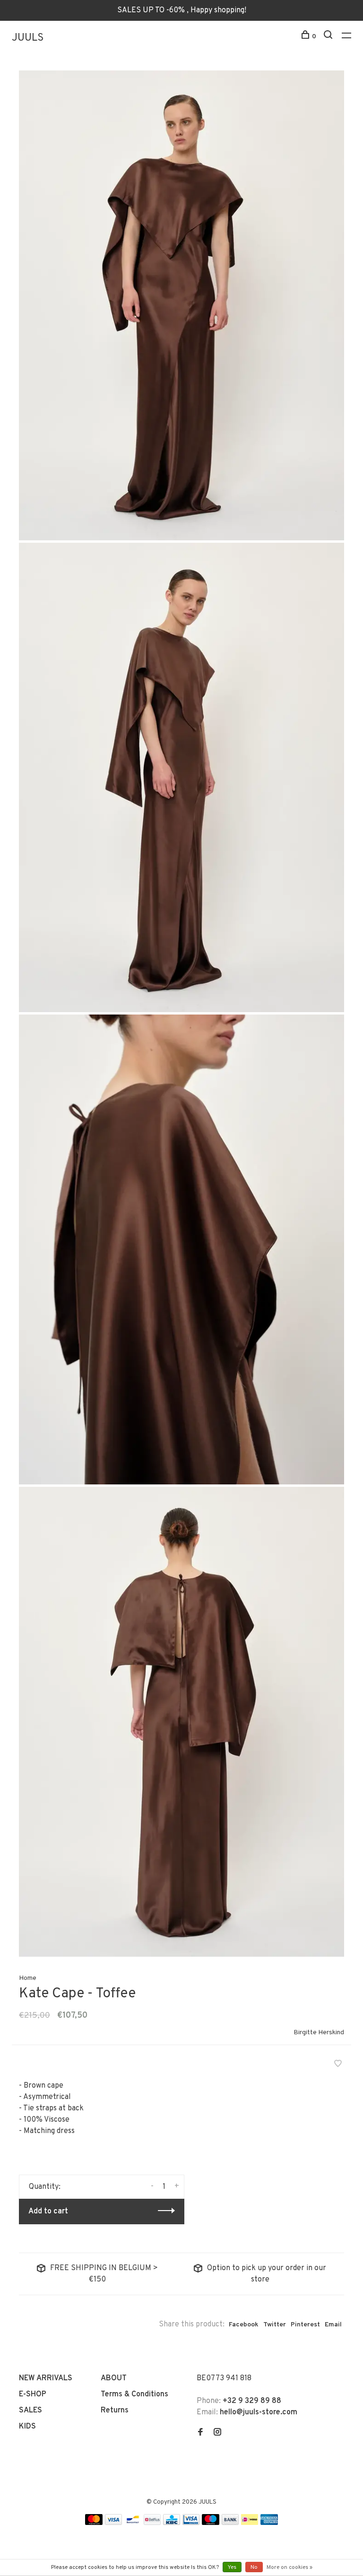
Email (333, 2325)
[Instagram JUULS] (217, 2433)
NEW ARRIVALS (46, 2378)
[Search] (329, 37)
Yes (232, 2567)
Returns (115, 2411)
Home (28, 1978)
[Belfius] (152, 2523)
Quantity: (45, 2187)
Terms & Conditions (134, 2394)
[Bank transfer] (230, 2523)
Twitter (275, 2325)
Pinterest (305, 2325)
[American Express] (269, 2523)
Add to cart (48, 2212)
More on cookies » (290, 2567)
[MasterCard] (94, 2523)
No (254, 2567)
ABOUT (114, 2378)
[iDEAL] (250, 2523)
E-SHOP (33, 2394)
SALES (30, 2411)
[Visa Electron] (191, 2523)
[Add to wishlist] (338, 2065)
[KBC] (172, 2523)
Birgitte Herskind (319, 2033)
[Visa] (114, 2523)
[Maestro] (211, 2523)
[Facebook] (200, 2433)
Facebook (244, 2325)
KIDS (27, 2427)
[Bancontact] (133, 2523)
